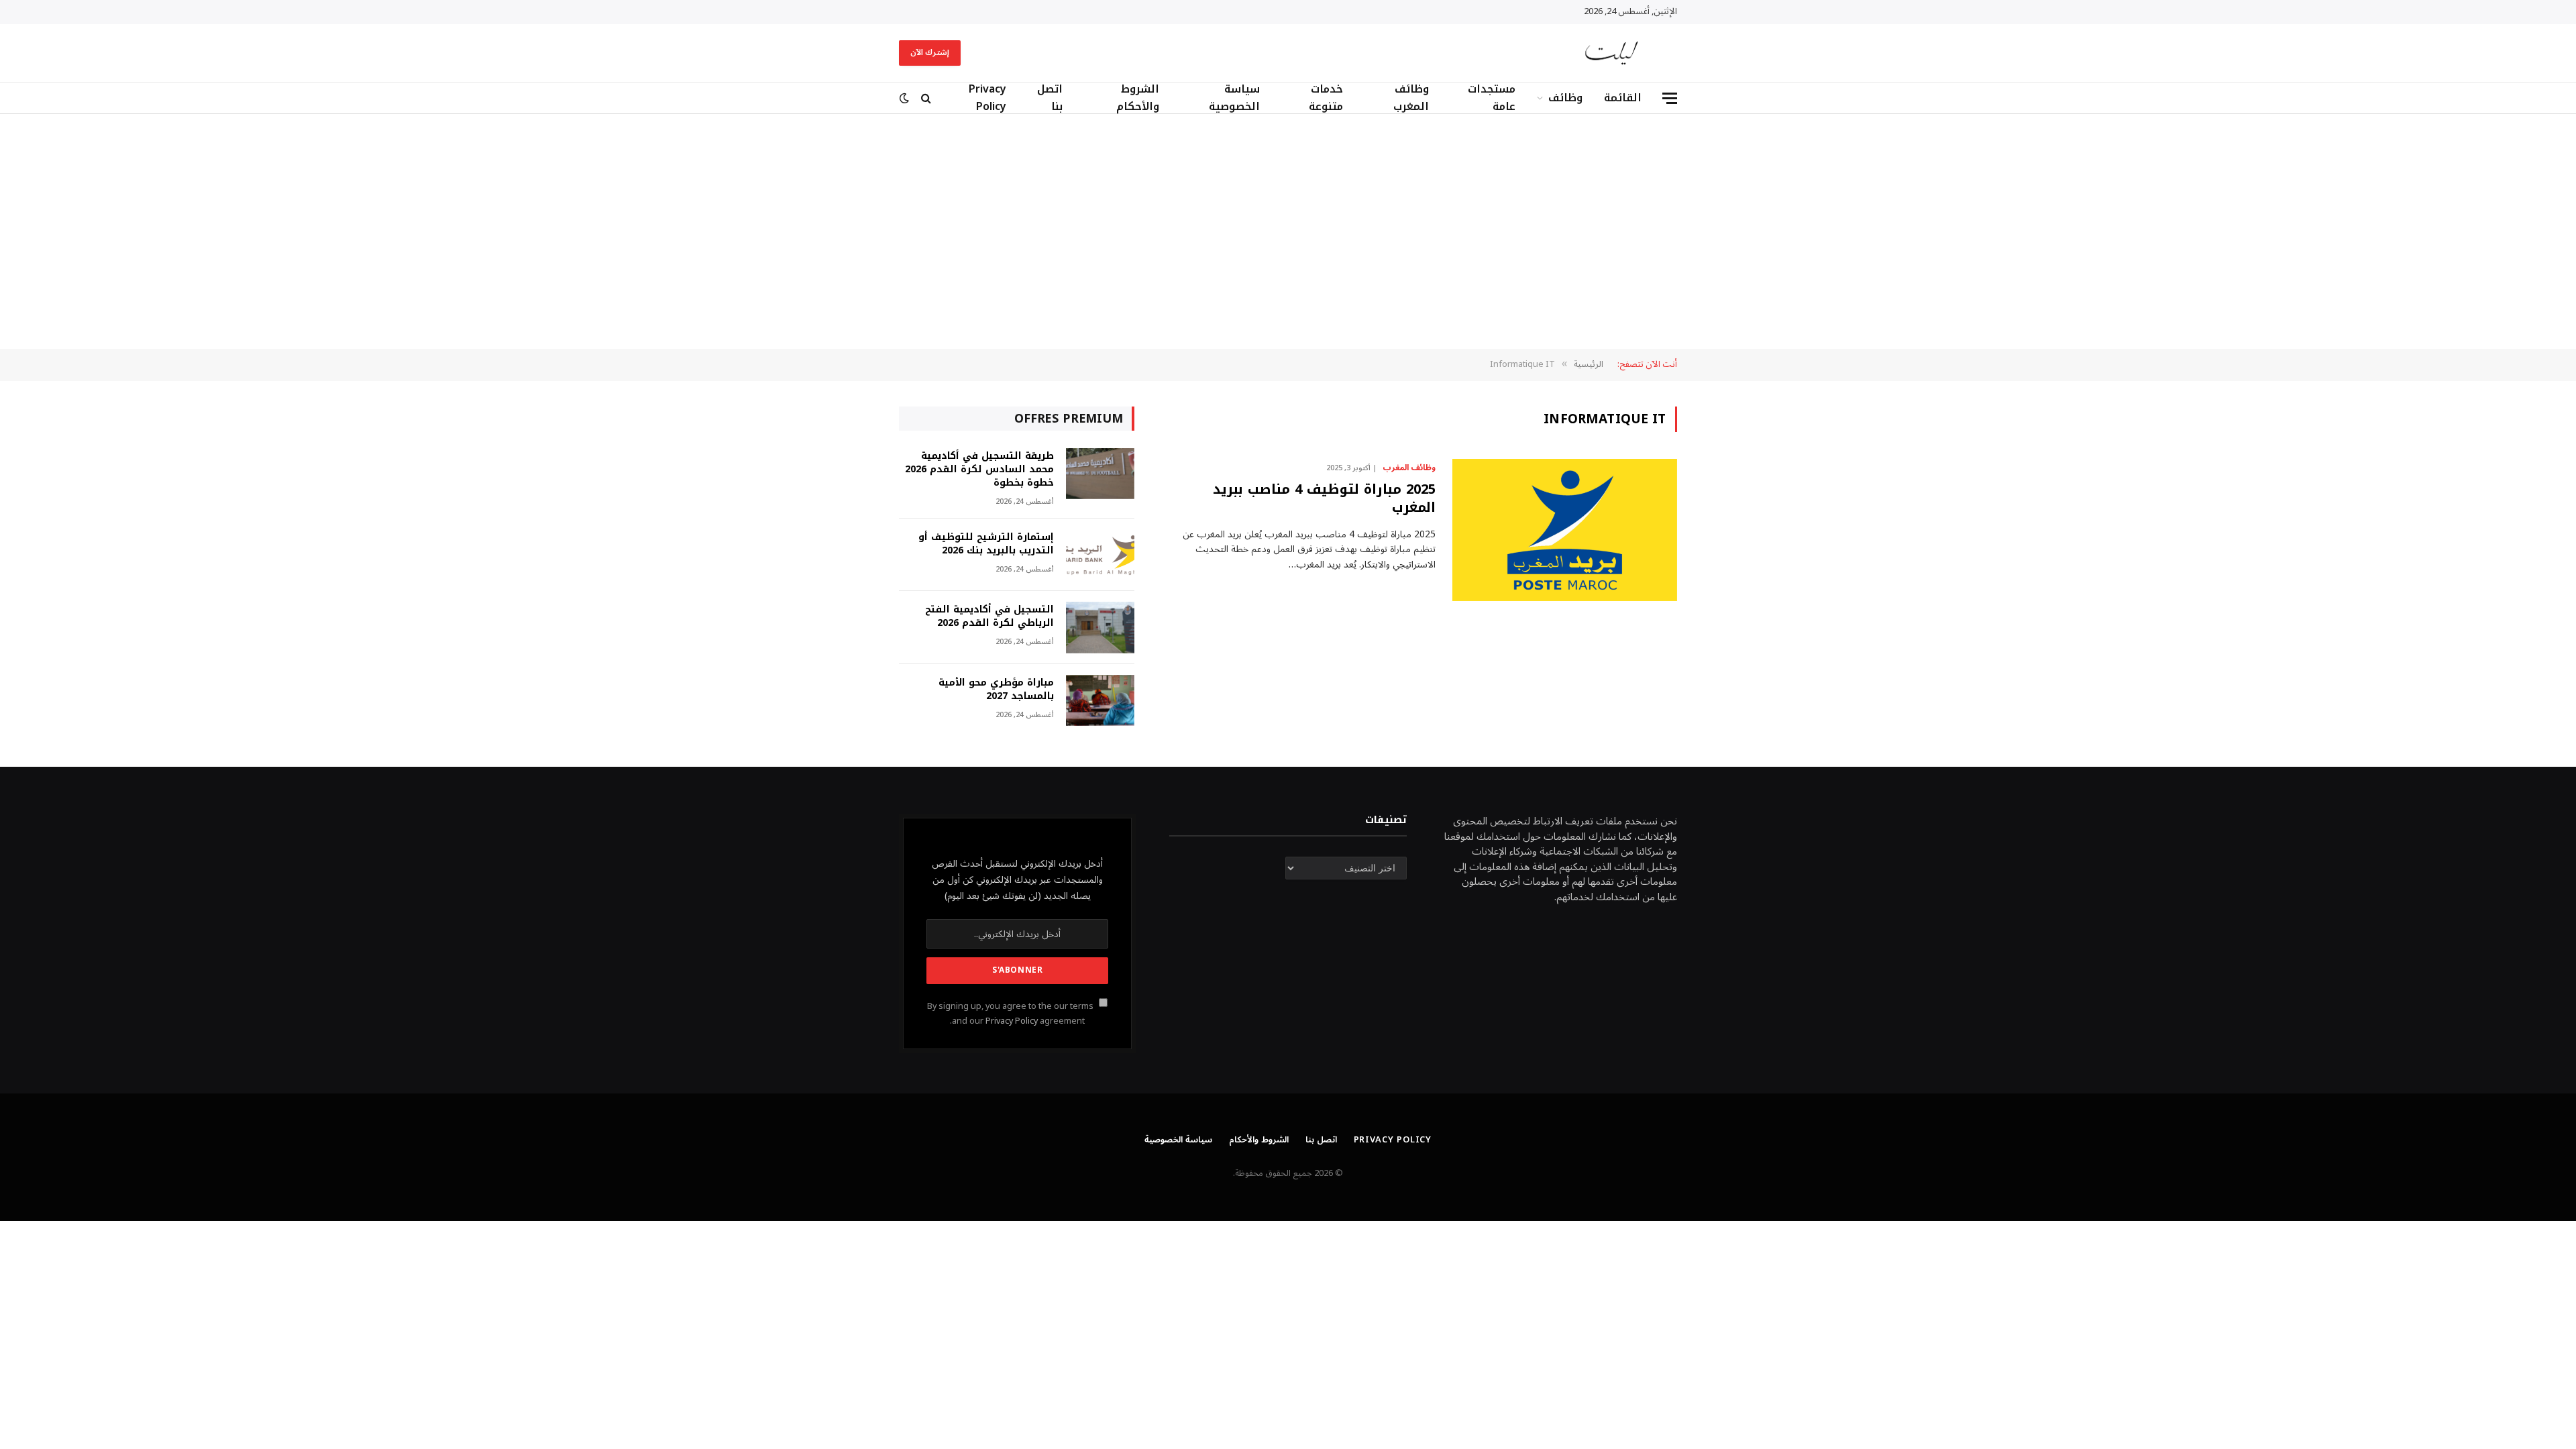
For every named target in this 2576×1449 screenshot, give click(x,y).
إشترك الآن (930, 53)
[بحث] (926, 98)
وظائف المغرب (1411, 98)
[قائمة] (1670, 98)
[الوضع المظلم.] (906, 98)
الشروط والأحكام (1138, 98)
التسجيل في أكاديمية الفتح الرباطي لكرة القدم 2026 (989, 616)
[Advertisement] (1288, 231)
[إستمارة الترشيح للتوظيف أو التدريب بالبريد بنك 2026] (1100, 555)
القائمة (1623, 98)
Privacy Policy (987, 98)
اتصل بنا (1050, 98)
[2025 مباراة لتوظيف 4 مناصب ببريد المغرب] (1565, 530)
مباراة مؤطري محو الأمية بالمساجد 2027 (996, 690)
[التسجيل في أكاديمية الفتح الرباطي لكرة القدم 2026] (1100, 628)
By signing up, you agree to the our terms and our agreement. (1011, 1013)
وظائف (1565, 98)
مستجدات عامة (1492, 98)
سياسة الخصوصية (1234, 98)
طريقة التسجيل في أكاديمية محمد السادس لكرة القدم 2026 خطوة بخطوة (979, 470)
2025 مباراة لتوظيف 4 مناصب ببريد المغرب (1324, 498)
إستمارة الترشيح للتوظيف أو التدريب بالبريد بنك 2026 (986, 544)
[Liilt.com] (1612, 53)
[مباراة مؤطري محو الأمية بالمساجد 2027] (1100, 701)
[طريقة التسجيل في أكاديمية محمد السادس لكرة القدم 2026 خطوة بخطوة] (1100, 474)
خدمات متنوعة (1326, 98)
